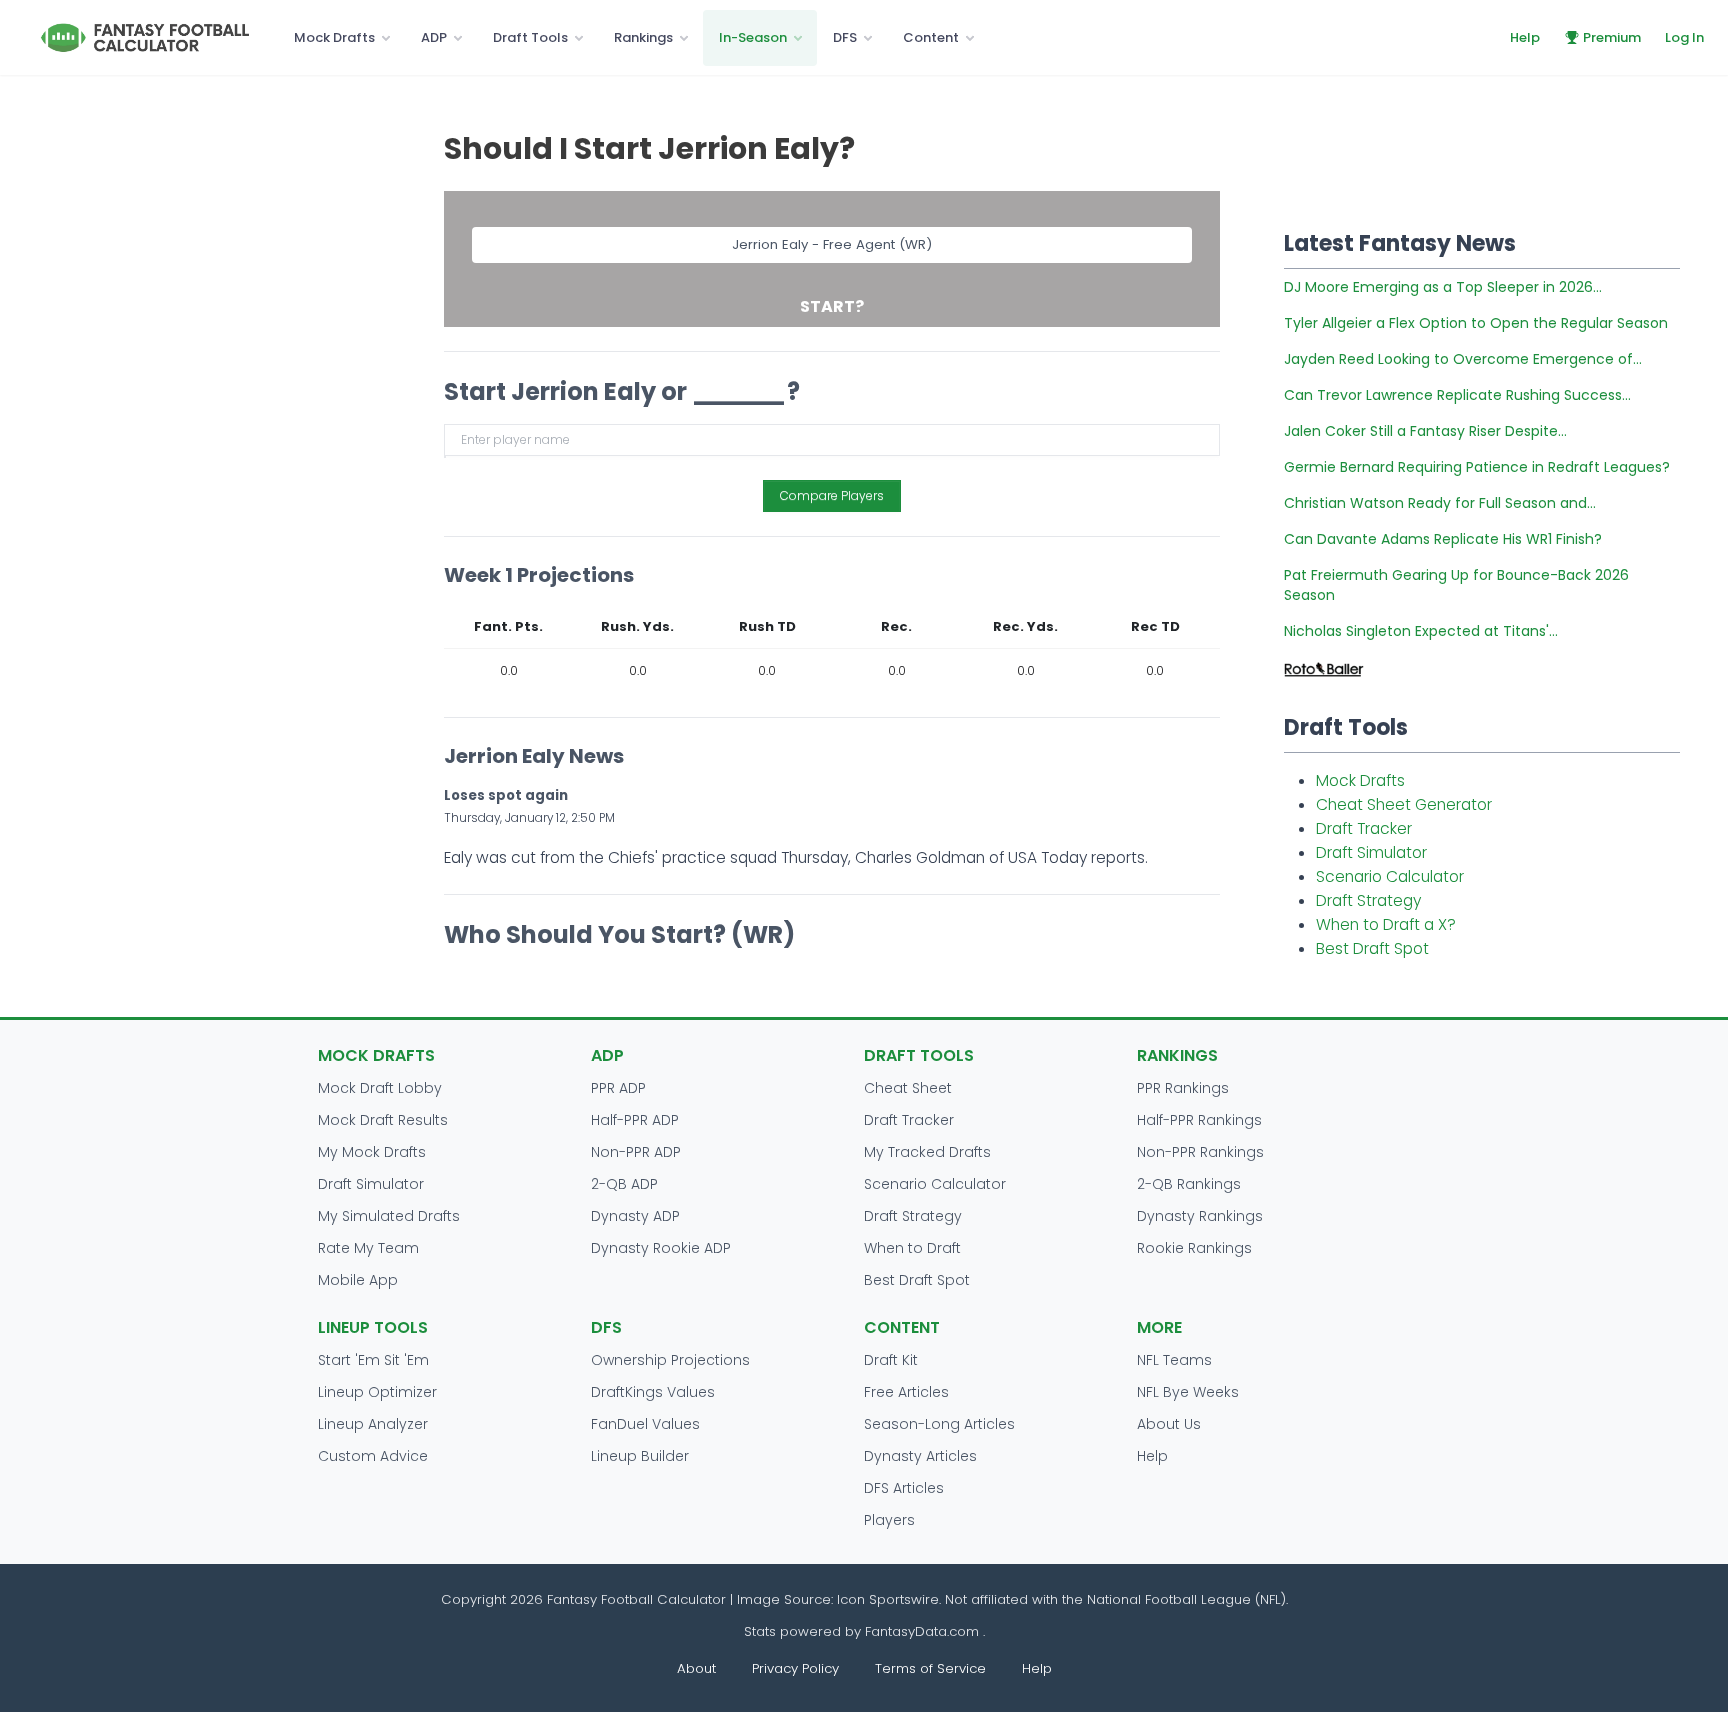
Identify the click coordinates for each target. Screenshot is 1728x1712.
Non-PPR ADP (636, 1152)
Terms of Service (930, 1668)
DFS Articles (904, 1488)
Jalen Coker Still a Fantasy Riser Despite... (1425, 431)
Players (889, 1520)
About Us (1169, 1424)
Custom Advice (373, 1456)
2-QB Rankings (1189, 1184)
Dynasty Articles (920, 1456)
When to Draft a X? (1386, 924)
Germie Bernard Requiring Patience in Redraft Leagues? (1477, 467)
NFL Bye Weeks (1188, 1392)
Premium (1612, 37)
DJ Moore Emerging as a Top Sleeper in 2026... (1443, 287)
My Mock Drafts (372, 1152)
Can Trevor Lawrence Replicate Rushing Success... (1457, 395)
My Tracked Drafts (927, 1152)
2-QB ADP (624, 1184)
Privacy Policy (795, 1668)
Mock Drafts (334, 37)
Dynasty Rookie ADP (661, 1248)
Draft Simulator (1371, 852)
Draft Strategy (1368, 900)
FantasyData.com (924, 1631)
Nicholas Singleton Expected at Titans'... (1421, 631)
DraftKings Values (653, 1392)
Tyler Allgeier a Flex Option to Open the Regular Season (1476, 323)
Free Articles (906, 1392)
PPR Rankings (1183, 1088)
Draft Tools (530, 37)
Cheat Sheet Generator (1404, 804)
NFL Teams (1174, 1360)
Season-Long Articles (939, 1424)
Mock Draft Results (383, 1120)
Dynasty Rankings (1200, 1216)
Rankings (643, 37)
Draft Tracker (1364, 828)
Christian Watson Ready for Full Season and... (1440, 503)
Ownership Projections (670, 1360)
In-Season (753, 37)
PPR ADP (618, 1088)
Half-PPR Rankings (1199, 1120)
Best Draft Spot (1372, 948)
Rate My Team (368, 1248)
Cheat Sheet (908, 1088)
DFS (845, 37)
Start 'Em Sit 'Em (373, 1360)
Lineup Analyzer (373, 1424)
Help (1525, 37)
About (696, 1668)
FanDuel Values (645, 1424)
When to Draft (912, 1248)
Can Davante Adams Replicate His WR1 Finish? (1443, 539)
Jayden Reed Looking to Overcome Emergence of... (1463, 359)
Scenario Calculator (1390, 876)
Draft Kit (891, 1360)
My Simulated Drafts (389, 1216)
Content (931, 37)
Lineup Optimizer (377, 1392)
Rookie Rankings (1194, 1248)
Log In (1684, 37)
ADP (434, 37)
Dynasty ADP (635, 1216)
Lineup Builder (640, 1456)
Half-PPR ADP (635, 1120)
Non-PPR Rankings (1200, 1152)
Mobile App (358, 1280)
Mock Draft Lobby (380, 1088)
